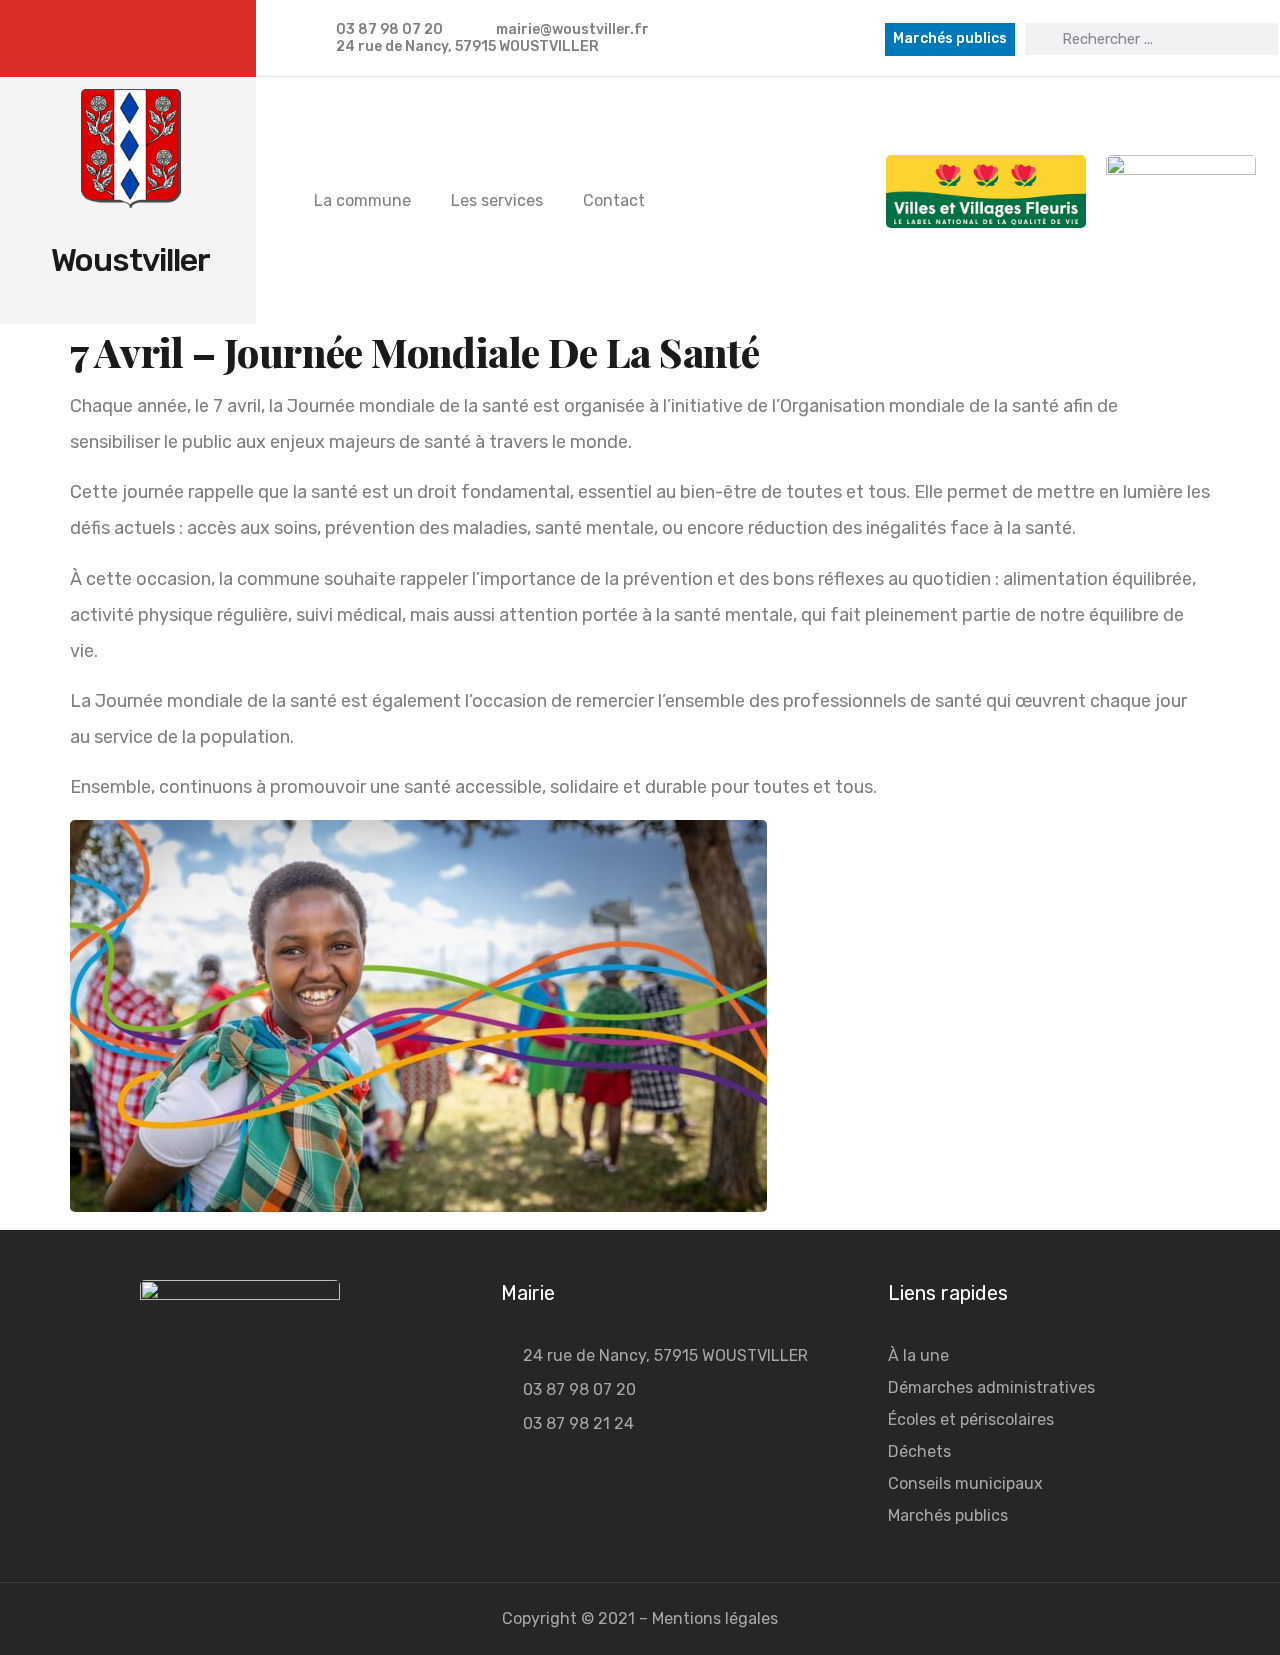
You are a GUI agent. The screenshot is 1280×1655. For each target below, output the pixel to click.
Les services (497, 200)
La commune (362, 200)
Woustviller (130, 260)
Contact (614, 200)
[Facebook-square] (138, 38)
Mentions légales (715, 1618)
